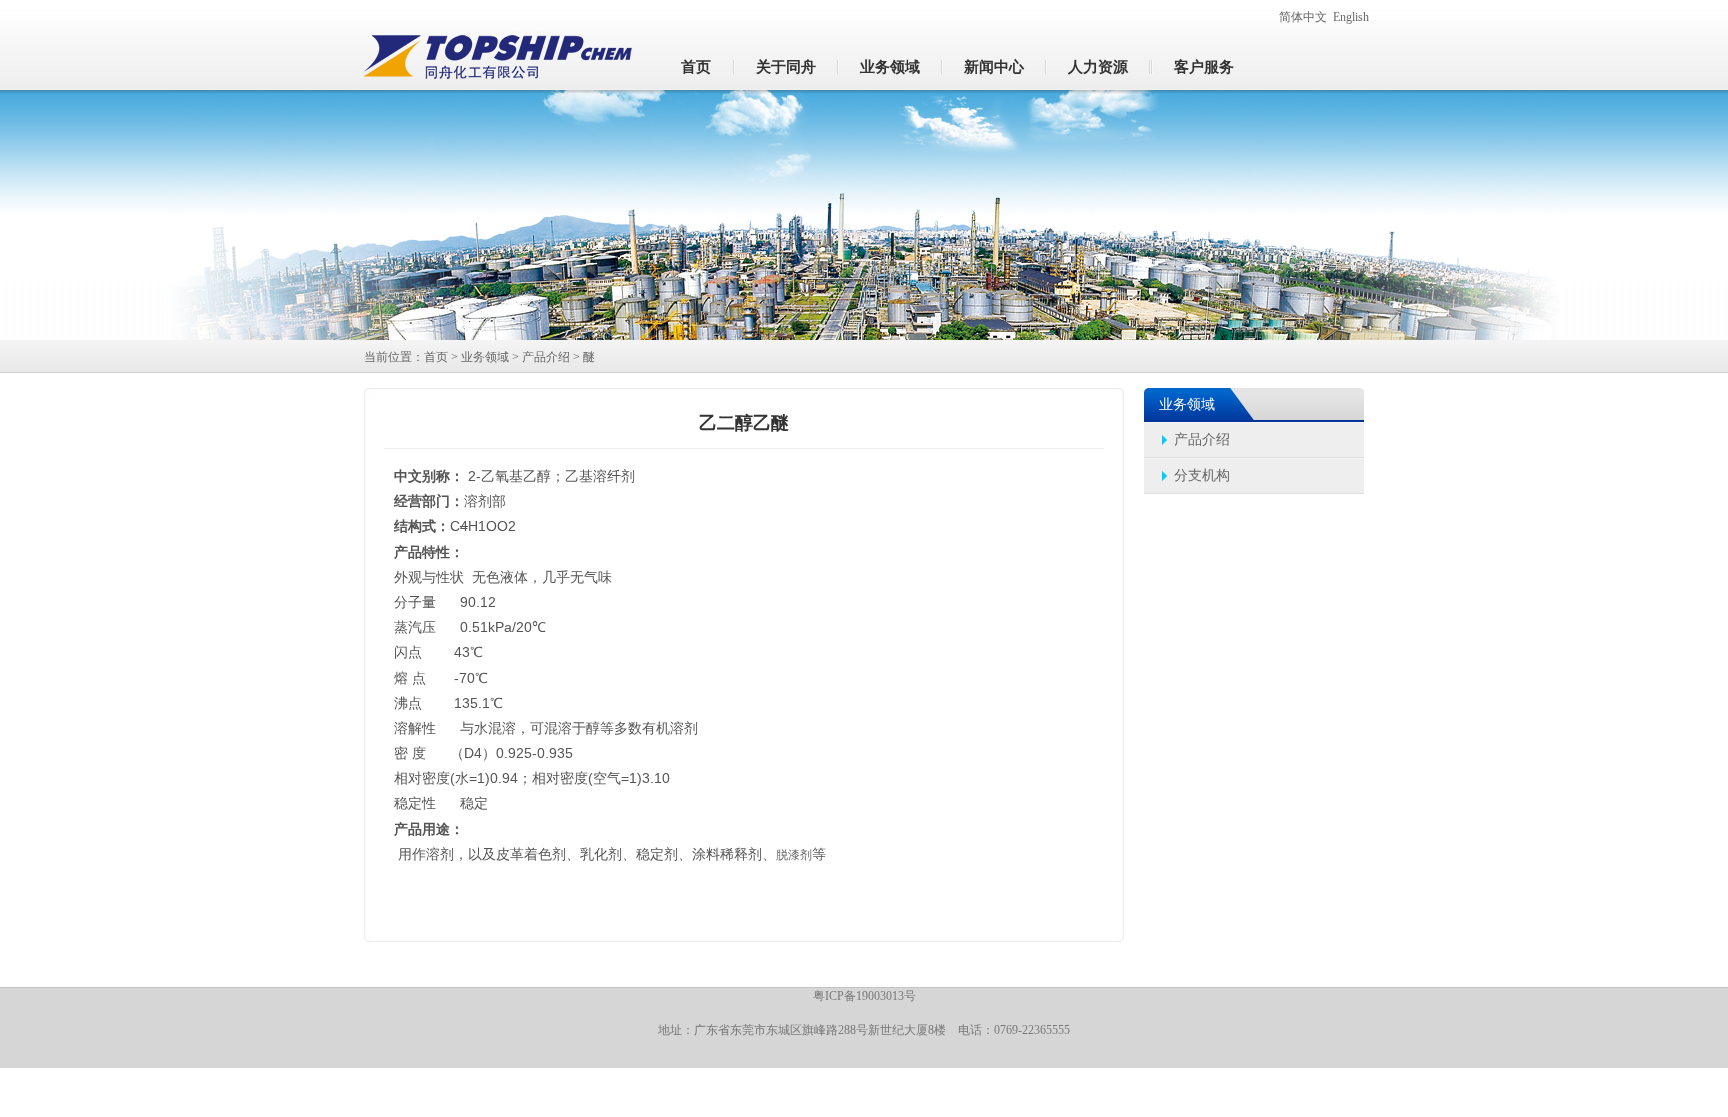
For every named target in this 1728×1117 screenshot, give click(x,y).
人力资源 (1098, 67)
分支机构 (1202, 475)
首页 (696, 67)
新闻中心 (994, 67)
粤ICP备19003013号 (864, 996)
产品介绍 (546, 357)
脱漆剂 (794, 855)
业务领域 (890, 67)
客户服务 (1204, 67)
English (1351, 17)
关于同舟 (786, 67)
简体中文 (1303, 17)
